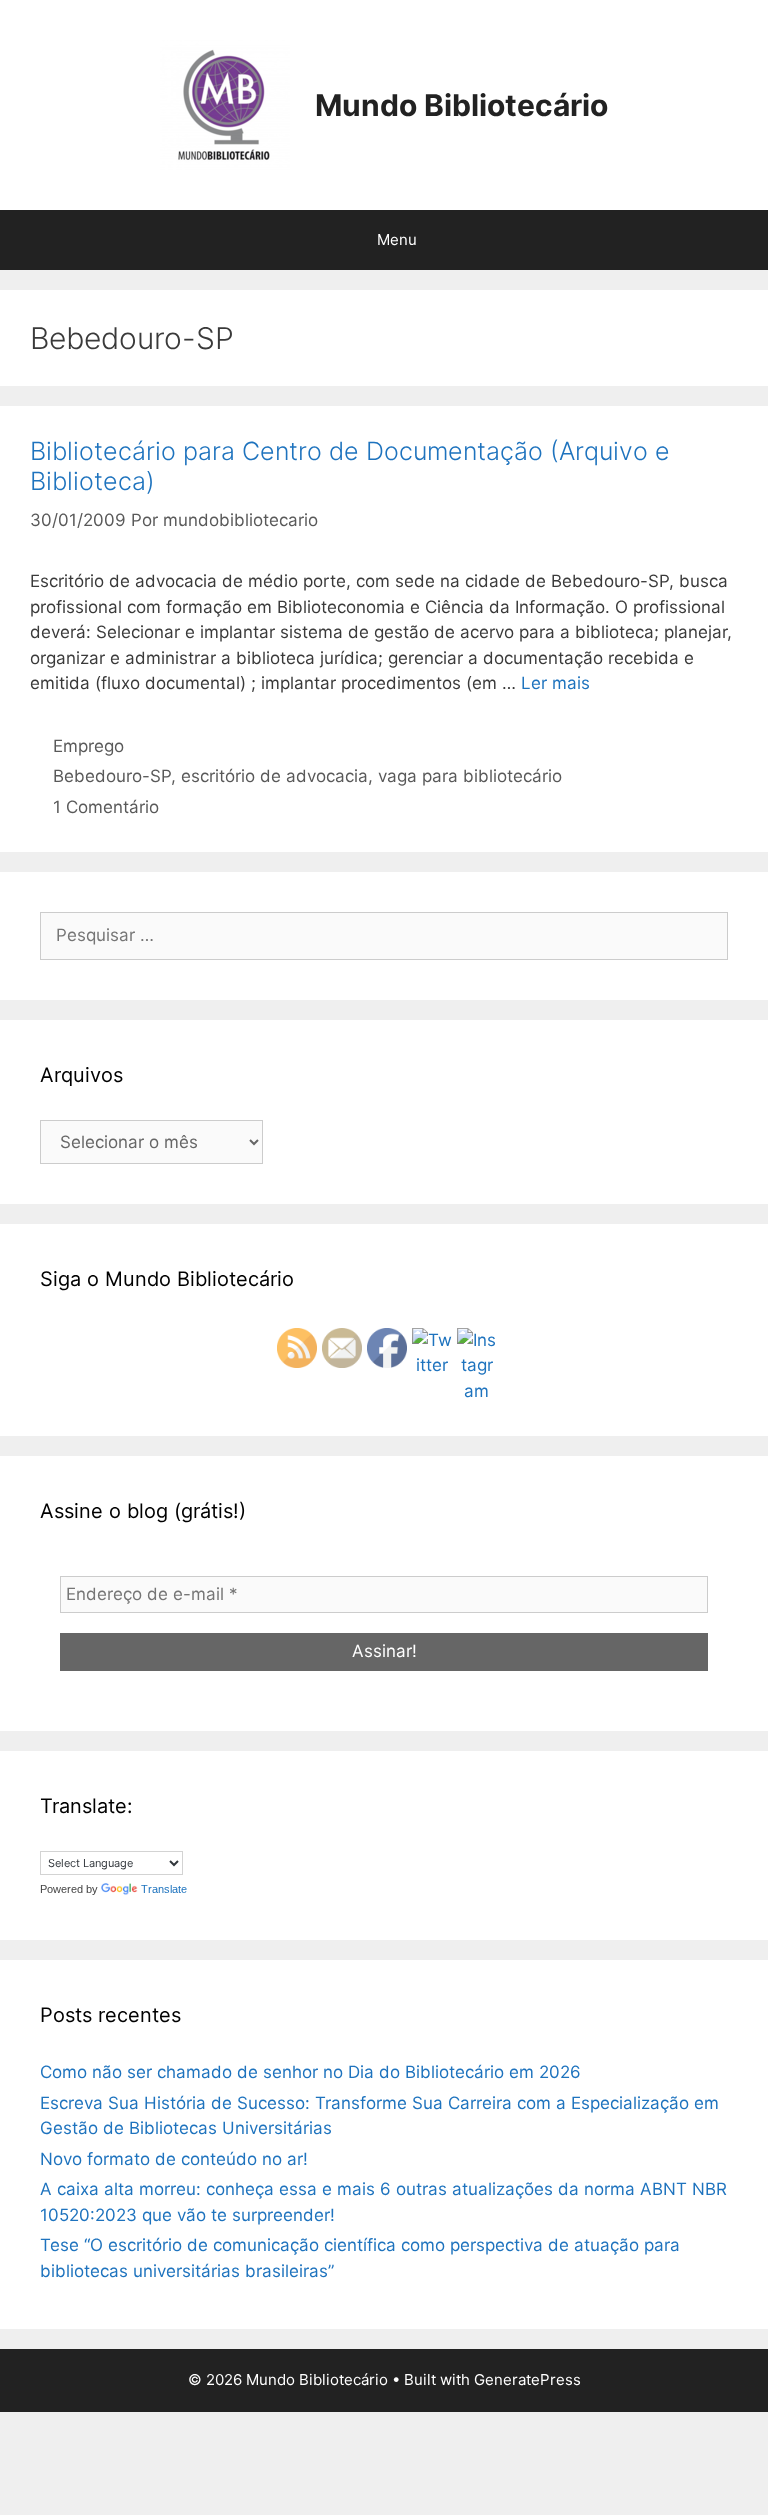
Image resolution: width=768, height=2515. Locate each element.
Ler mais (555, 683)
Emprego (88, 746)
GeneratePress (527, 2379)
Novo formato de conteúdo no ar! (174, 2159)
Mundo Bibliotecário (461, 105)
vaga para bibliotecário (470, 776)
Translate (164, 1889)
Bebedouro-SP (112, 776)
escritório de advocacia (274, 776)
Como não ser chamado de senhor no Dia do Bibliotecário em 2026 (310, 2072)
